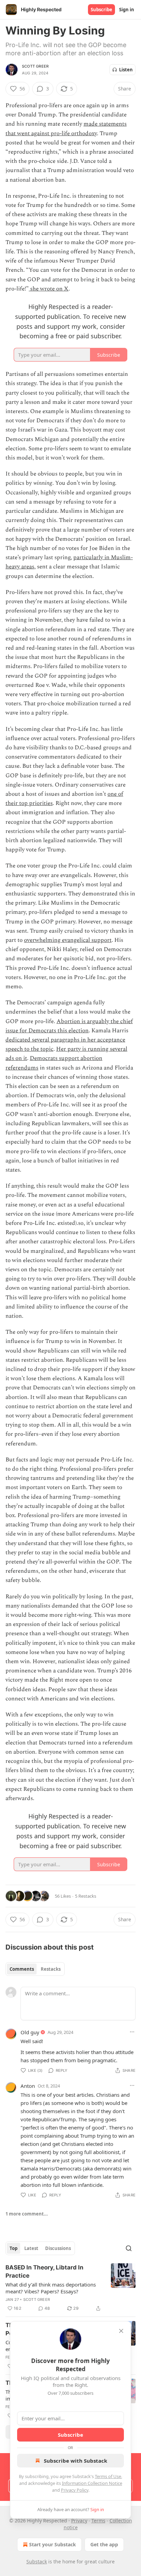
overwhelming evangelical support (68, 940)
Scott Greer (35, 66)
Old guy (30, 2032)
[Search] (129, 2248)
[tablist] (35, 1969)
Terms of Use (108, 2476)
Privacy (79, 2521)
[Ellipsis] (132, 2032)
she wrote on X (49, 289)
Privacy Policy (75, 2490)
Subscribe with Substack (75, 2461)
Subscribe (101, 10)
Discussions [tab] (58, 2248)
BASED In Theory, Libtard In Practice (44, 2271)
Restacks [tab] (51, 1969)
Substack (37, 2561)
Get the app (104, 2544)
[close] (121, 2331)
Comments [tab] (22, 1969)
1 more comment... (27, 2214)
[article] (70, 2288)
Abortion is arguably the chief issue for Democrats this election (69, 1026)
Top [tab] (14, 2248)
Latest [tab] (31, 2248)
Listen (126, 70)
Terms (98, 2521)
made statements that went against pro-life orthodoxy (66, 129)
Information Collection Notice (92, 2483)
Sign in (127, 10)
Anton (28, 2086)
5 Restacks (86, 1896)
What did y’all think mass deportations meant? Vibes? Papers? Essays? (51, 2288)
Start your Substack (53, 2544)
